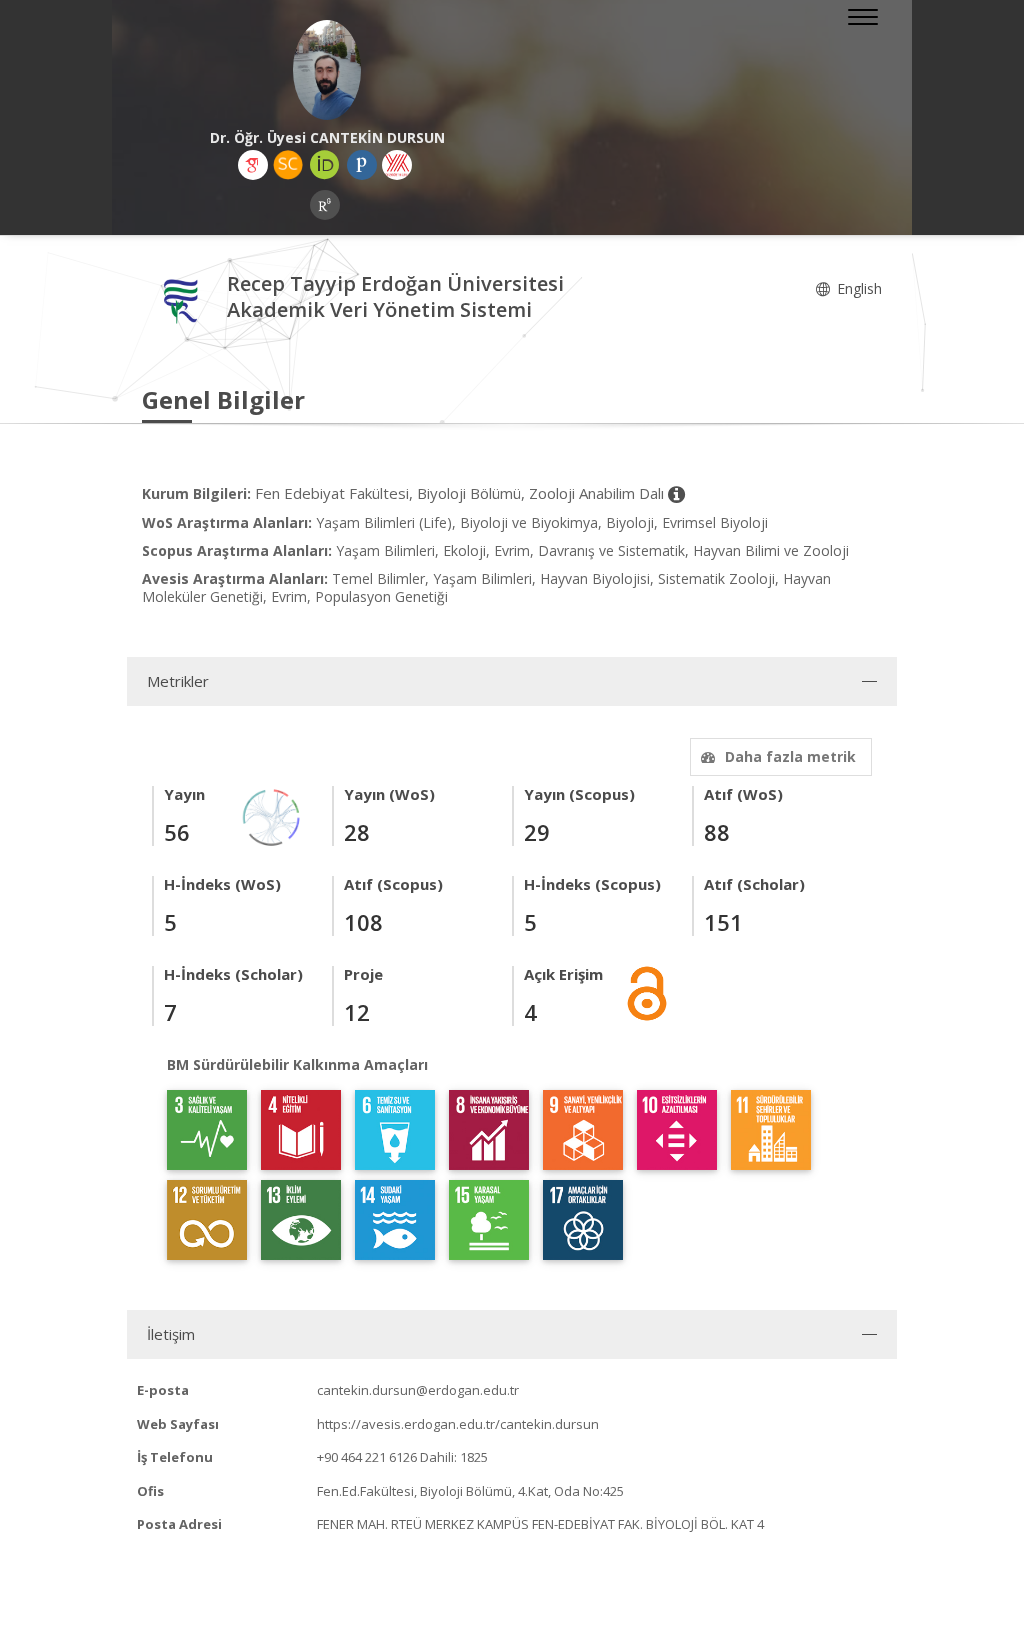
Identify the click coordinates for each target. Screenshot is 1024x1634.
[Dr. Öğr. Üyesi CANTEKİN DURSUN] (327, 70)
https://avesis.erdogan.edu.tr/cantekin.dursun (458, 1424)
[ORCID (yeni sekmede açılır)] (325, 165)
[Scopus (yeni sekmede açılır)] (288, 165)
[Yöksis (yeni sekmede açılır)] (397, 165)
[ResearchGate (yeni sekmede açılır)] (325, 205)
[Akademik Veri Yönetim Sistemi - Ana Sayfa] (184, 299)
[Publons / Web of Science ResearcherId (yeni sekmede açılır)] (362, 165)
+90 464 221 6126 (367, 1457)
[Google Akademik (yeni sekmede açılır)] (253, 165)
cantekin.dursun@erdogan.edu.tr (418, 1390)
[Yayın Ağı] (272, 815)
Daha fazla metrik (790, 756)
